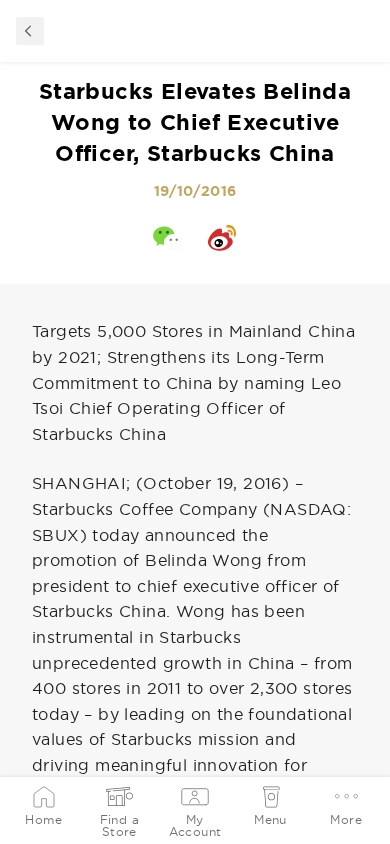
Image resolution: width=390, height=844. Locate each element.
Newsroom (30, 31)
